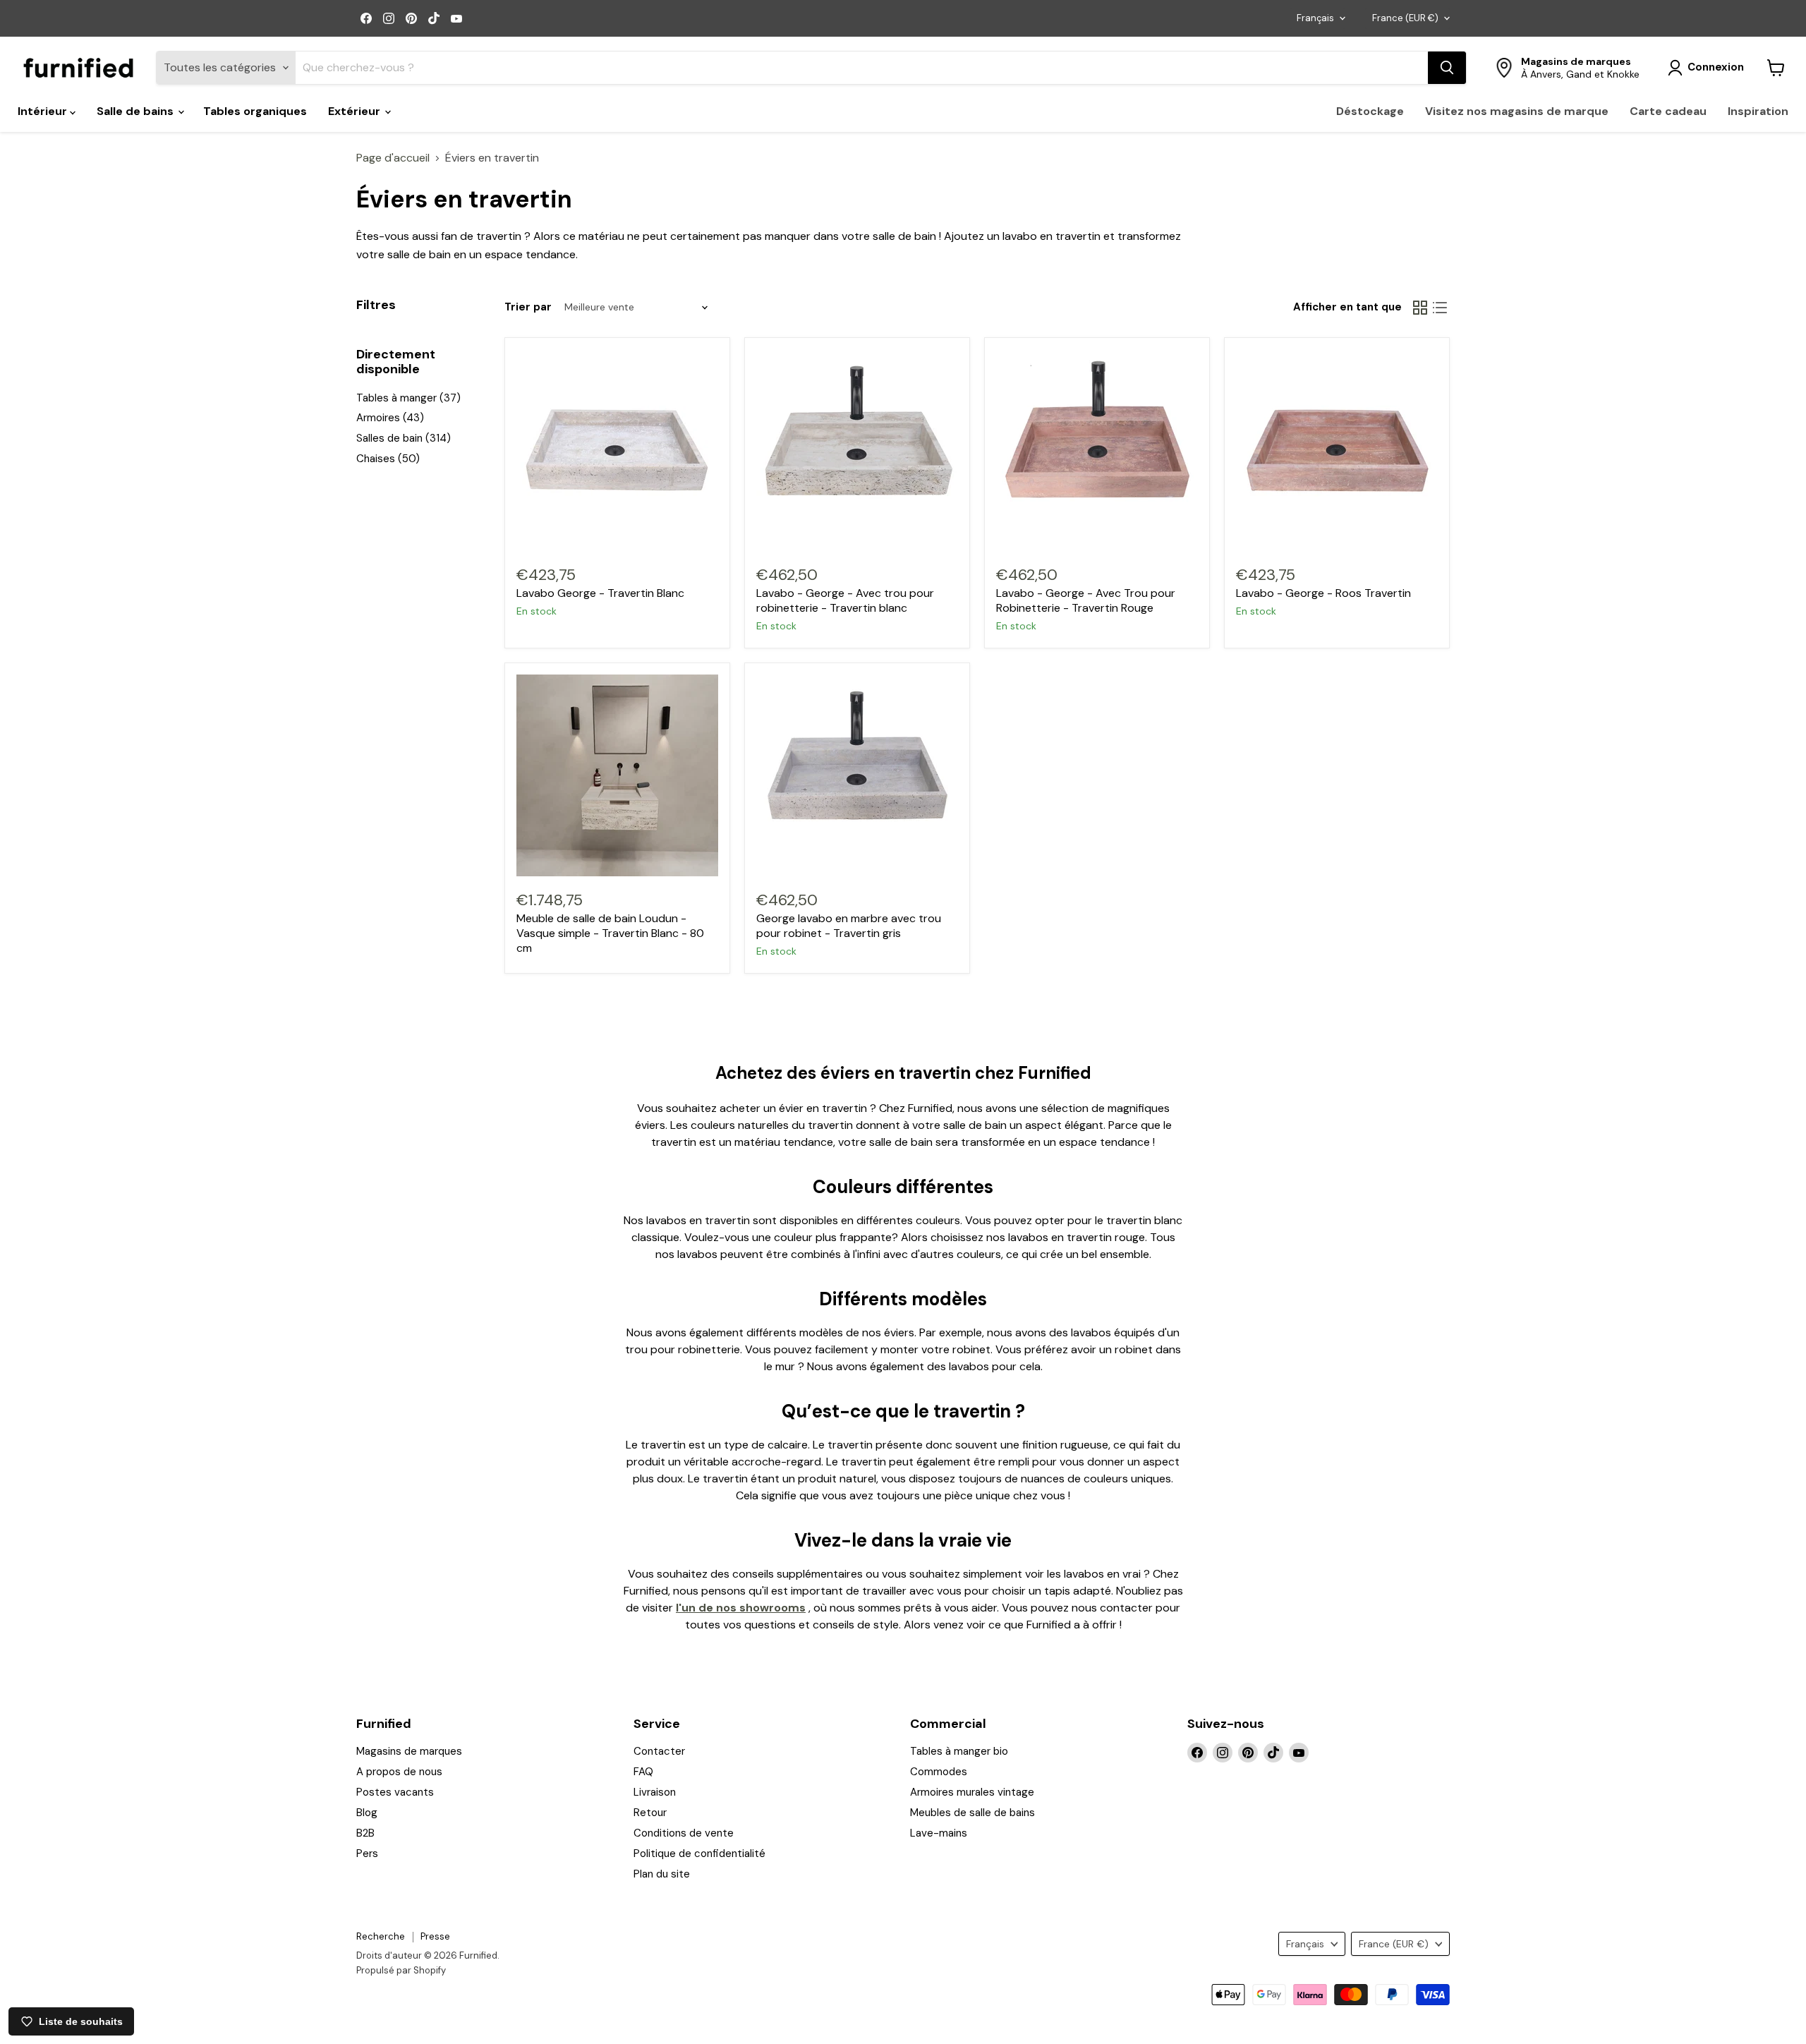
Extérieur (356, 111)
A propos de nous (399, 1772)
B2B (365, 1833)
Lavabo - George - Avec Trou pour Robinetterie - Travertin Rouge (1086, 600)
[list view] (1440, 308)
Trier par (528, 307)
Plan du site (662, 1874)
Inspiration (1758, 111)
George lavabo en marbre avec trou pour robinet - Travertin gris (849, 926)
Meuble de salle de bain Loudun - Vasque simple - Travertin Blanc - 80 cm (610, 933)
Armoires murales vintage (972, 1792)
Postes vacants (395, 1792)
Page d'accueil (393, 158)
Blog (367, 1813)
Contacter (659, 1751)
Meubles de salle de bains (972, 1813)
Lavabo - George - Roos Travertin (1323, 593)
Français (1315, 18)
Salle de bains (137, 111)
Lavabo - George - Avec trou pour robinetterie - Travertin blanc (845, 600)
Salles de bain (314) (404, 438)
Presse (435, 1936)
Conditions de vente (684, 1833)
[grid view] (1420, 308)
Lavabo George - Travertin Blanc (600, 593)
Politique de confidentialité (699, 1853)
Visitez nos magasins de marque (1517, 111)
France (1405, 18)
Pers (367, 1853)
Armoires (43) (390, 418)
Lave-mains (939, 1833)
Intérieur (44, 111)
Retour (650, 1813)
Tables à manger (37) (408, 398)
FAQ (643, 1772)
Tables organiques (255, 111)
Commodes (939, 1772)
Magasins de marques (409, 1751)
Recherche (381, 1936)
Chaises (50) (388, 459)
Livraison (655, 1792)
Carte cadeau (1668, 111)
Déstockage (1370, 111)
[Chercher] (1447, 68)
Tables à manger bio (959, 1751)
